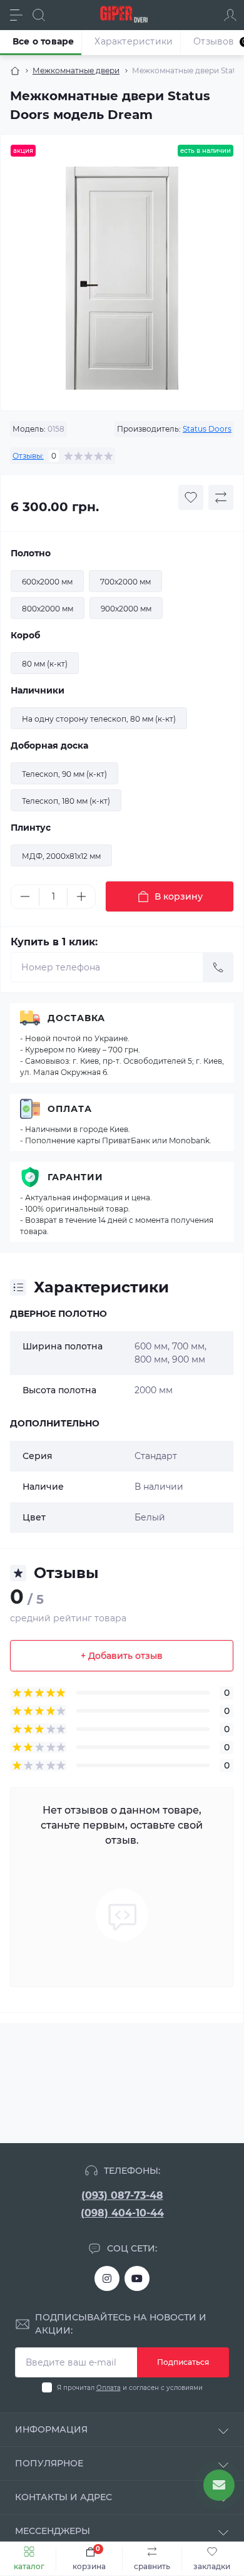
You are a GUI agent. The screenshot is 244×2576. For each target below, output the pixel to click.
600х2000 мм (47, 582)
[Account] (230, 15)
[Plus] (81, 896)
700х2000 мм (125, 582)
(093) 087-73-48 (122, 2195)
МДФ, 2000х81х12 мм (61, 856)
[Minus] (25, 896)
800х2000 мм (48, 609)
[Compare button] (221, 497)
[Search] (39, 15)
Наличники (38, 690)
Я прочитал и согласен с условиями (130, 2388)
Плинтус (31, 828)
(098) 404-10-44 (122, 2213)
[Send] (218, 967)
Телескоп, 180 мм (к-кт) (66, 801)
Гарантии (75, 1177)
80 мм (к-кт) (45, 664)
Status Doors (207, 429)
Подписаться (183, 2362)
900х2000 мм (126, 609)
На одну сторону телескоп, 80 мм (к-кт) (99, 719)
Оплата (70, 1109)
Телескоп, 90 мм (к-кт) (64, 774)
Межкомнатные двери (76, 70)
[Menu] (16, 15)
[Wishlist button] (191, 497)
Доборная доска (49, 745)
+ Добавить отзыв (122, 1656)
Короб (25, 635)
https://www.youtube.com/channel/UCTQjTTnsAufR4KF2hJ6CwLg (137, 2278)
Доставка (76, 1018)
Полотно (31, 553)
